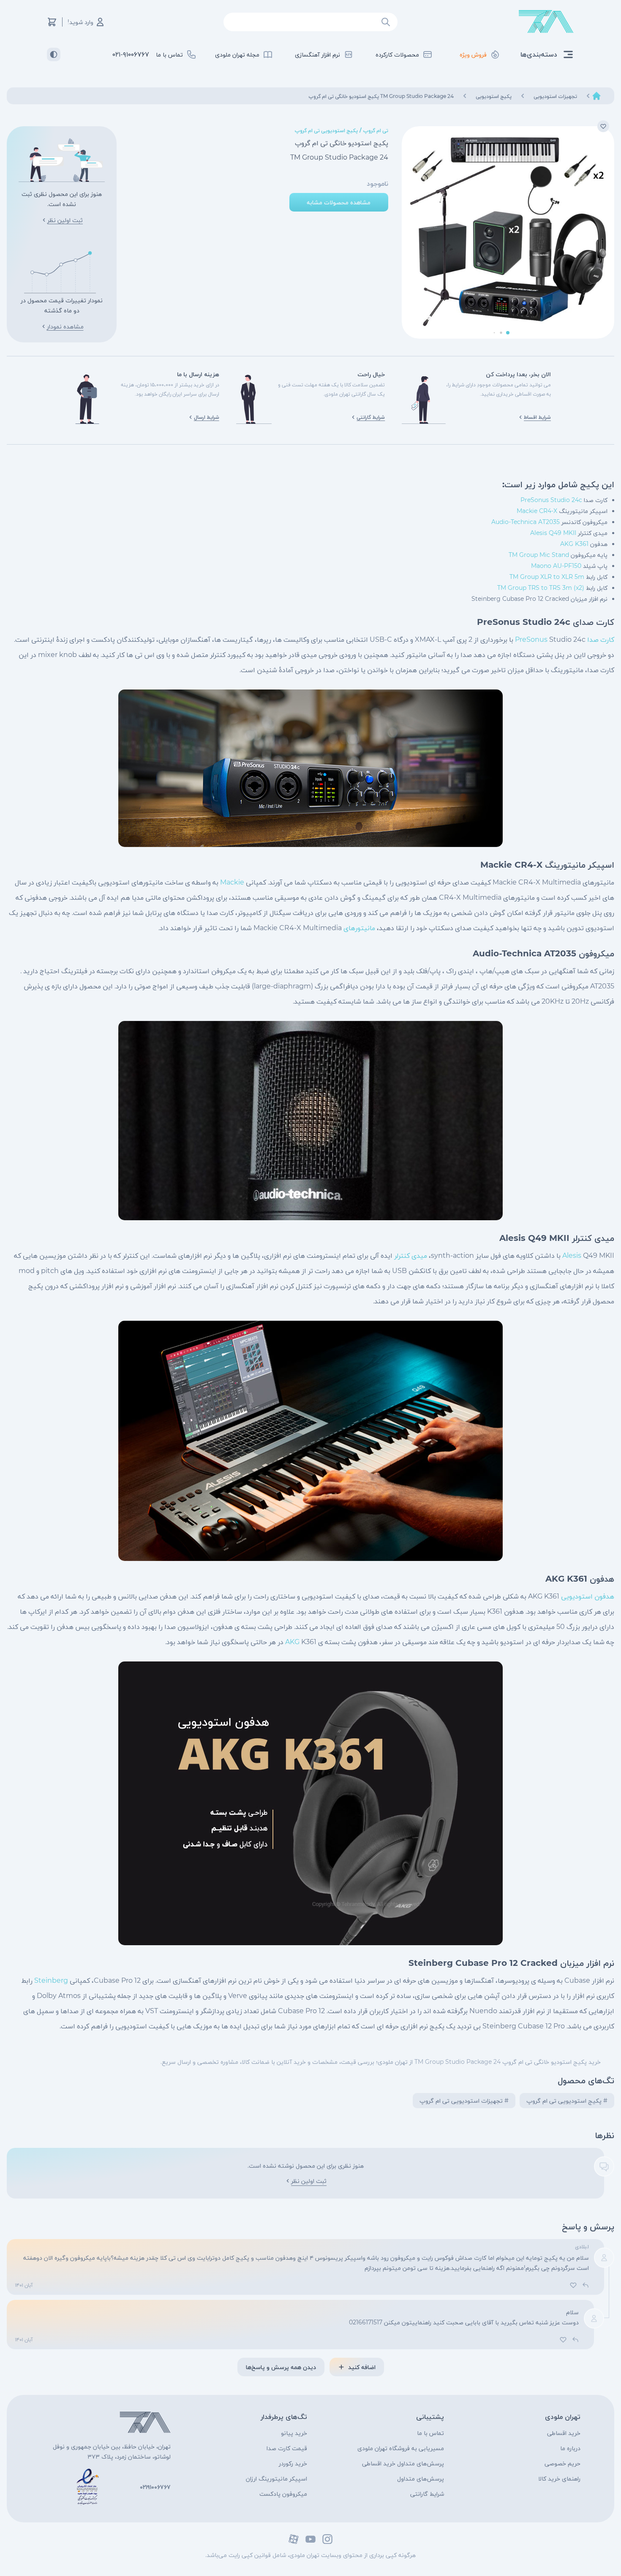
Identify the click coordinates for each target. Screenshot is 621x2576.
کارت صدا (601, 639)
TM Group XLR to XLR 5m (547, 577)
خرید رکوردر (293, 2463)
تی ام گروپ (376, 130)
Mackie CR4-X (537, 511)
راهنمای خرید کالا (559, 2478)
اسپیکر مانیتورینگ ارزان (276, 2478)
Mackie (232, 882)
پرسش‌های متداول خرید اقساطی (403, 2463)
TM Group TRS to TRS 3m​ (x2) (541, 588)
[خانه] (596, 96)
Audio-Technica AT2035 (526, 522)
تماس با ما (430, 2433)
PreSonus (531, 639)
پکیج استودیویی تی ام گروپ (326, 130)
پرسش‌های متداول (421, 2478)
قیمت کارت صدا (287, 2448)
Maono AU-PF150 (556, 566)
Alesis (572, 1255)
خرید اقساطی (564, 2433)
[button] (508, 333)
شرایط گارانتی (427, 2494)
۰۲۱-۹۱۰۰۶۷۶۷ (131, 54)
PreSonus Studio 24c (551, 500)
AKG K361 (574, 544)
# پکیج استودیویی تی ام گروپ (567, 2101)
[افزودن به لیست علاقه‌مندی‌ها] (603, 126)
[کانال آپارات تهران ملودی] (294, 2539)
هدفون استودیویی (588, 1596)
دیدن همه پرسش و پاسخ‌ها (281, 2367)
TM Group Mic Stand (539, 555)
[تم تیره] (54, 54)
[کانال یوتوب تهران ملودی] (310, 2539)
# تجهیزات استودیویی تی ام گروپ (464, 2101)
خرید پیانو (294, 2433)
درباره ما (570, 2448)
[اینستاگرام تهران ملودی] (327, 2539)
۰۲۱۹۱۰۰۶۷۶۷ (155, 2487)
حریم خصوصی (562, 2463)
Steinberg (51, 1980)
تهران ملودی (563, 2417)
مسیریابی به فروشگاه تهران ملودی (401, 2448)
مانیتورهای (359, 928)
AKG (292, 1642)
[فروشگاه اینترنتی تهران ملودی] (546, 22)
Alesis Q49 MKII (553, 533)
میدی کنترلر (411, 1255)
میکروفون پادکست (283, 2494)
